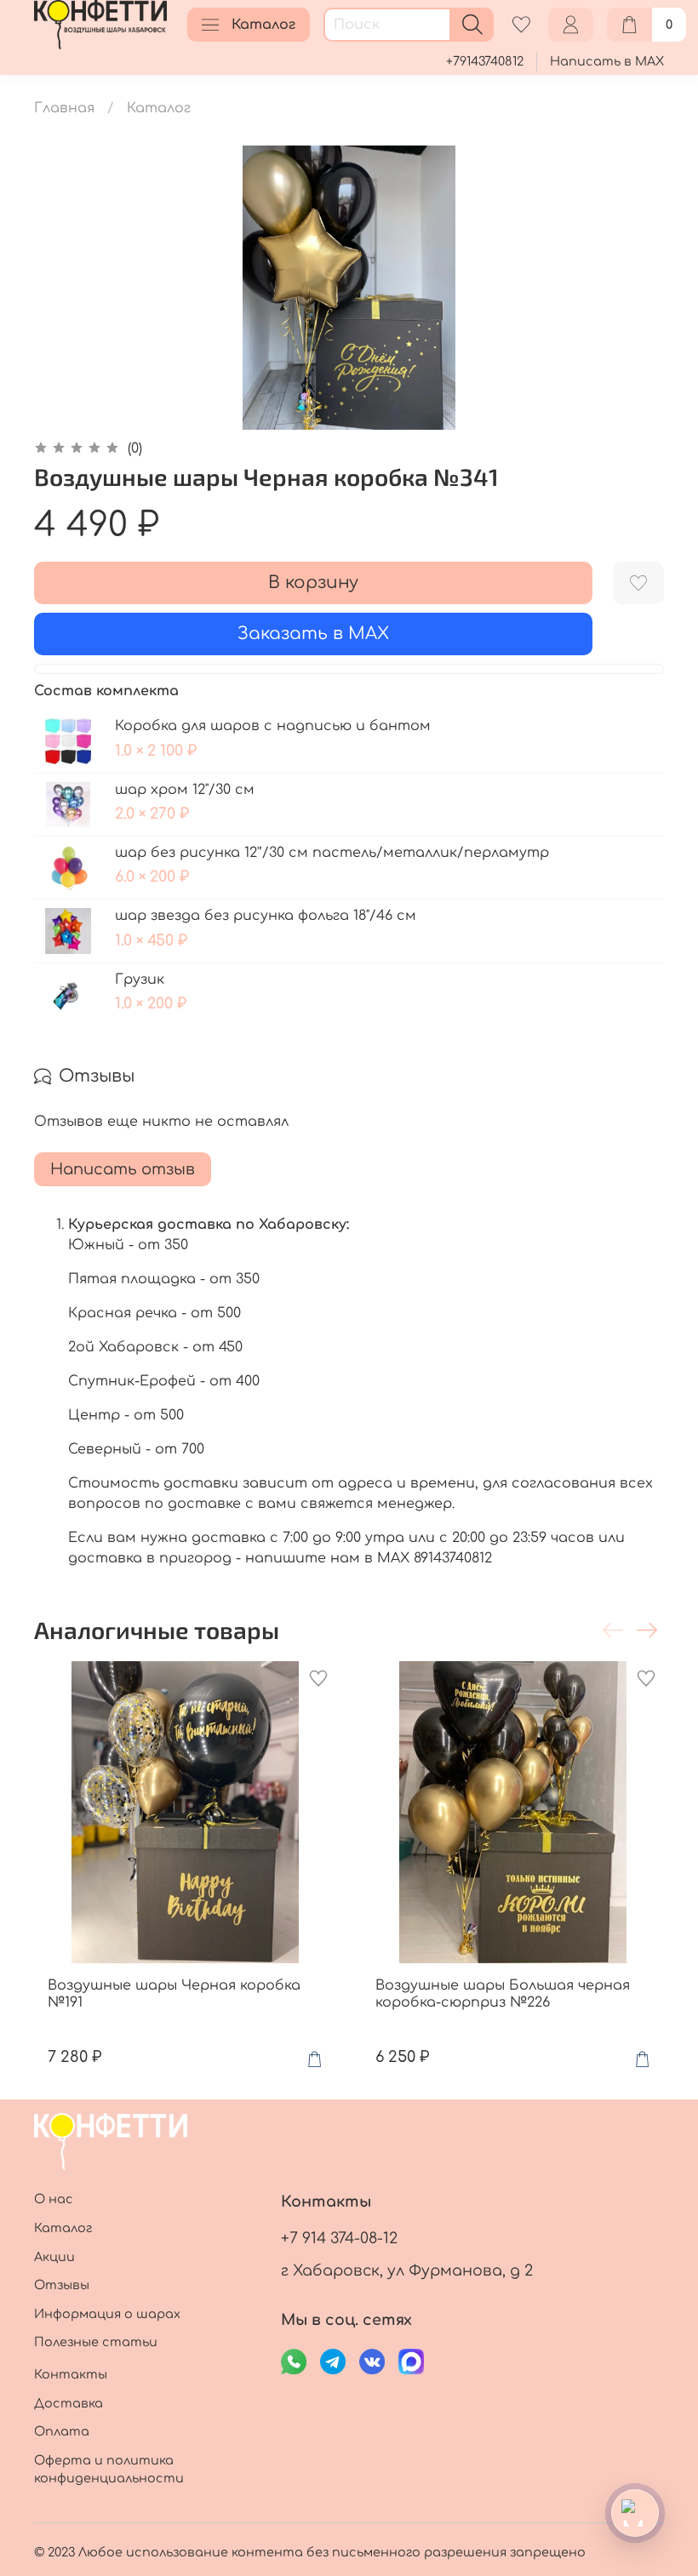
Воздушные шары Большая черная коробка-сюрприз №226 (503, 1994)
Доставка (69, 2403)
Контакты (71, 2374)
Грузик (140, 980)
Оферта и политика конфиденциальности (109, 2470)
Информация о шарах (107, 2314)
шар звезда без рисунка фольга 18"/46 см (266, 916)
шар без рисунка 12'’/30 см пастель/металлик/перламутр (332, 853)
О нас (54, 2199)
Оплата (62, 2431)
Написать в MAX (607, 61)
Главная (64, 108)
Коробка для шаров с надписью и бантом (273, 726)
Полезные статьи (96, 2342)
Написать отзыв (123, 1169)
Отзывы (62, 2285)
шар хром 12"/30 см (185, 790)
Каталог (263, 25)
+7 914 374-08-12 (339, 2238)
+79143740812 (485, 61)
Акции (54, 2257)
